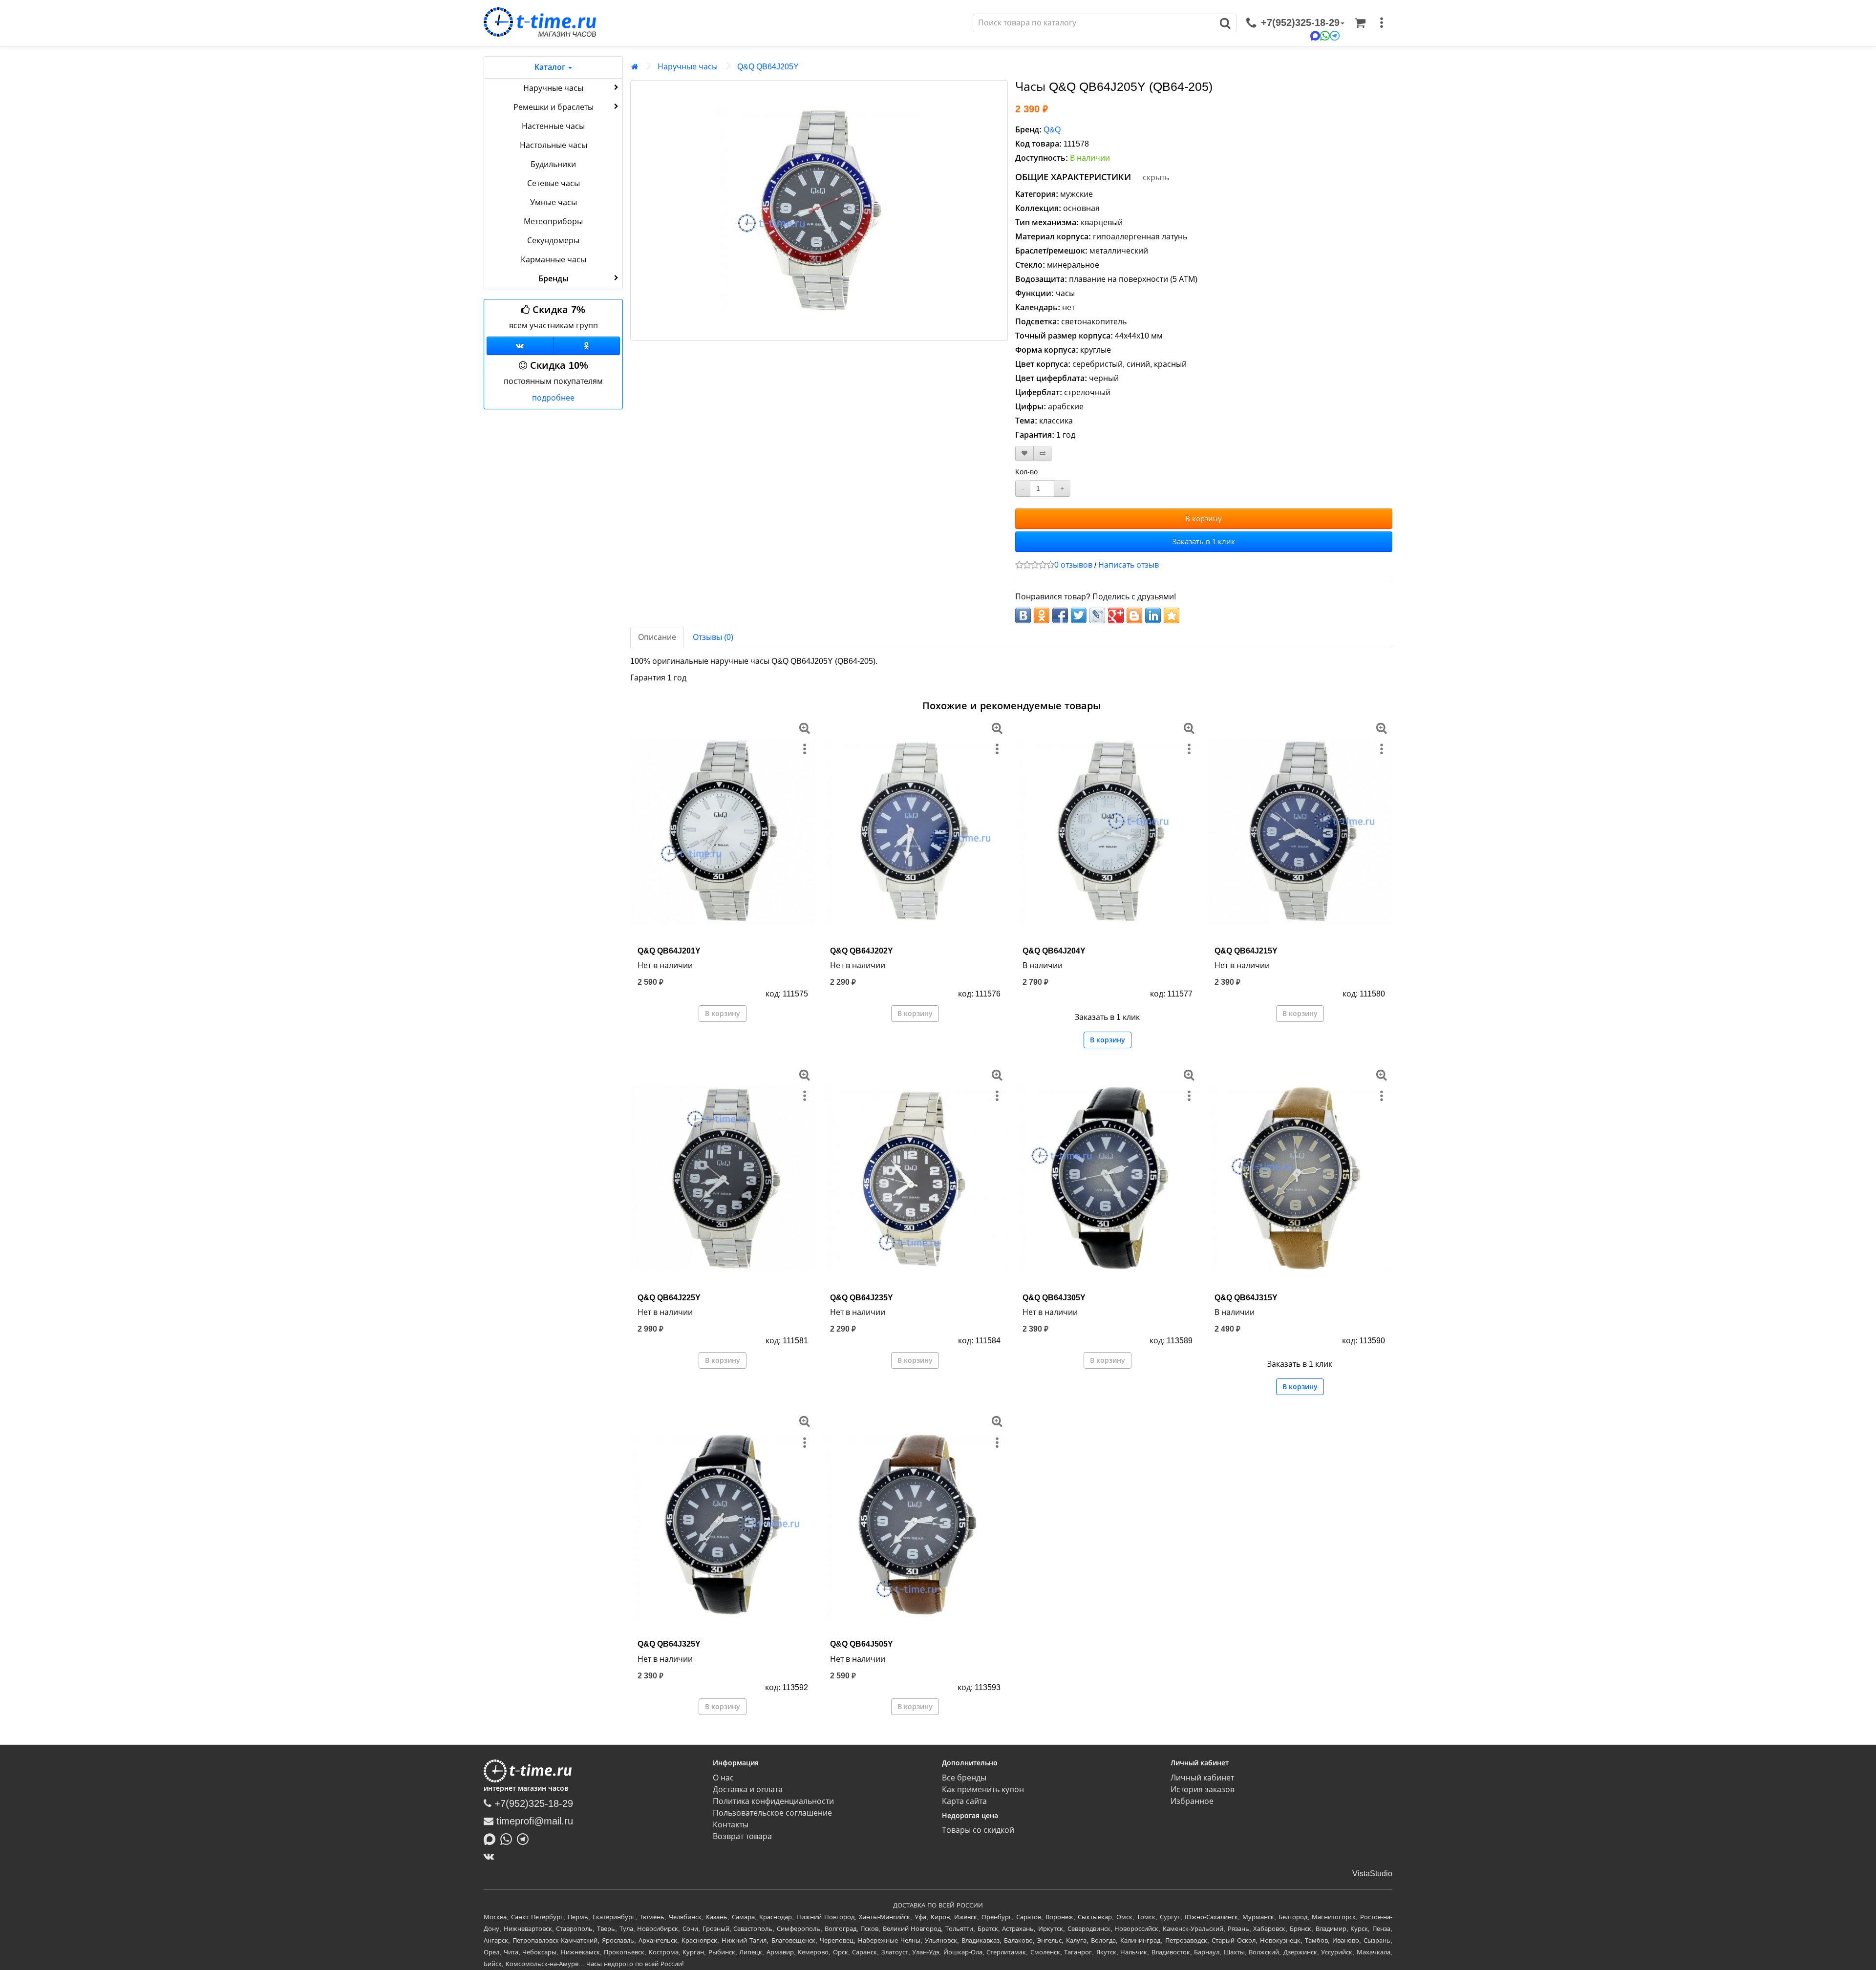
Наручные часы (553, 88)
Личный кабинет (1202, 1778)
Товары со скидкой (978, 1830)
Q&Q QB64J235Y (862, 1298)
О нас (723, 1778)
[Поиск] (1226, 23)
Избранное (1192, 1801)
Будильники (553, 164)
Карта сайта (964, 1801)
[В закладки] (1024, 454)
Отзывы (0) (713, 637)
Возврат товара (742, 1836)
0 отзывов (1073, 565)
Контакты (731, 1825)
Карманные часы (554, 260)
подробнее (553, 398)
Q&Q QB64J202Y (862, 951)
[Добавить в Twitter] (1079, 615)
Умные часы (554, 202)
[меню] (1382, 23)
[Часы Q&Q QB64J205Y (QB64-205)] (819, 211)
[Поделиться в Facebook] (1060, 615)
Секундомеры (553, 241)
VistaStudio (1372, 1874)
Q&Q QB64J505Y (862, 1644)
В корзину (1204, 519)
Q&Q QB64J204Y (1054, 951)
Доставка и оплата (748, 1790)
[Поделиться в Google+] (1116, 615)
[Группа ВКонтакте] (520, 346)
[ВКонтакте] (491, 1856)
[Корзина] (1360, 23)
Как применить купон (983, 1790)
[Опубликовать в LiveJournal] (1097, 615)
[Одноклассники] (587, 346)
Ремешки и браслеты (554, 107)
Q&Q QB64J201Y (669, 951)
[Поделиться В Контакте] (1023, 615)
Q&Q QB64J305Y (1054, 1298)
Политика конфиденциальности (773, 1801)
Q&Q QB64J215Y (1246, 951)
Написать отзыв (1129, 565)
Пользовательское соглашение (772, 1813)
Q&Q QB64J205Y (768, 67)
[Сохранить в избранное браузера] (1172, 615)
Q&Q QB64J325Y (669, 1644)
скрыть (1156, 178)
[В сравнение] (1043, 454)
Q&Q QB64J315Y (1246, 1298)
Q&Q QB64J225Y (669, 1298)
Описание (657, 637)
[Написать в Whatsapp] (509, 1839)
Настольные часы (554, 145)
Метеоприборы (553, 222)
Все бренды (964, 1778)
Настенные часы (553, 126)
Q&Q (1052, 130)
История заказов (1203, 1790)
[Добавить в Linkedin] (1153, 615)
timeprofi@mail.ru (533, 1821)
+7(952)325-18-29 (532, 1803)
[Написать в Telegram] (525, 1839)
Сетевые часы (554, 183)
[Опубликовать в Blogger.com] (1134, 615)
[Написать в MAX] (492, 1839)
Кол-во (1026, 472)
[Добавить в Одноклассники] (1042, 615)
